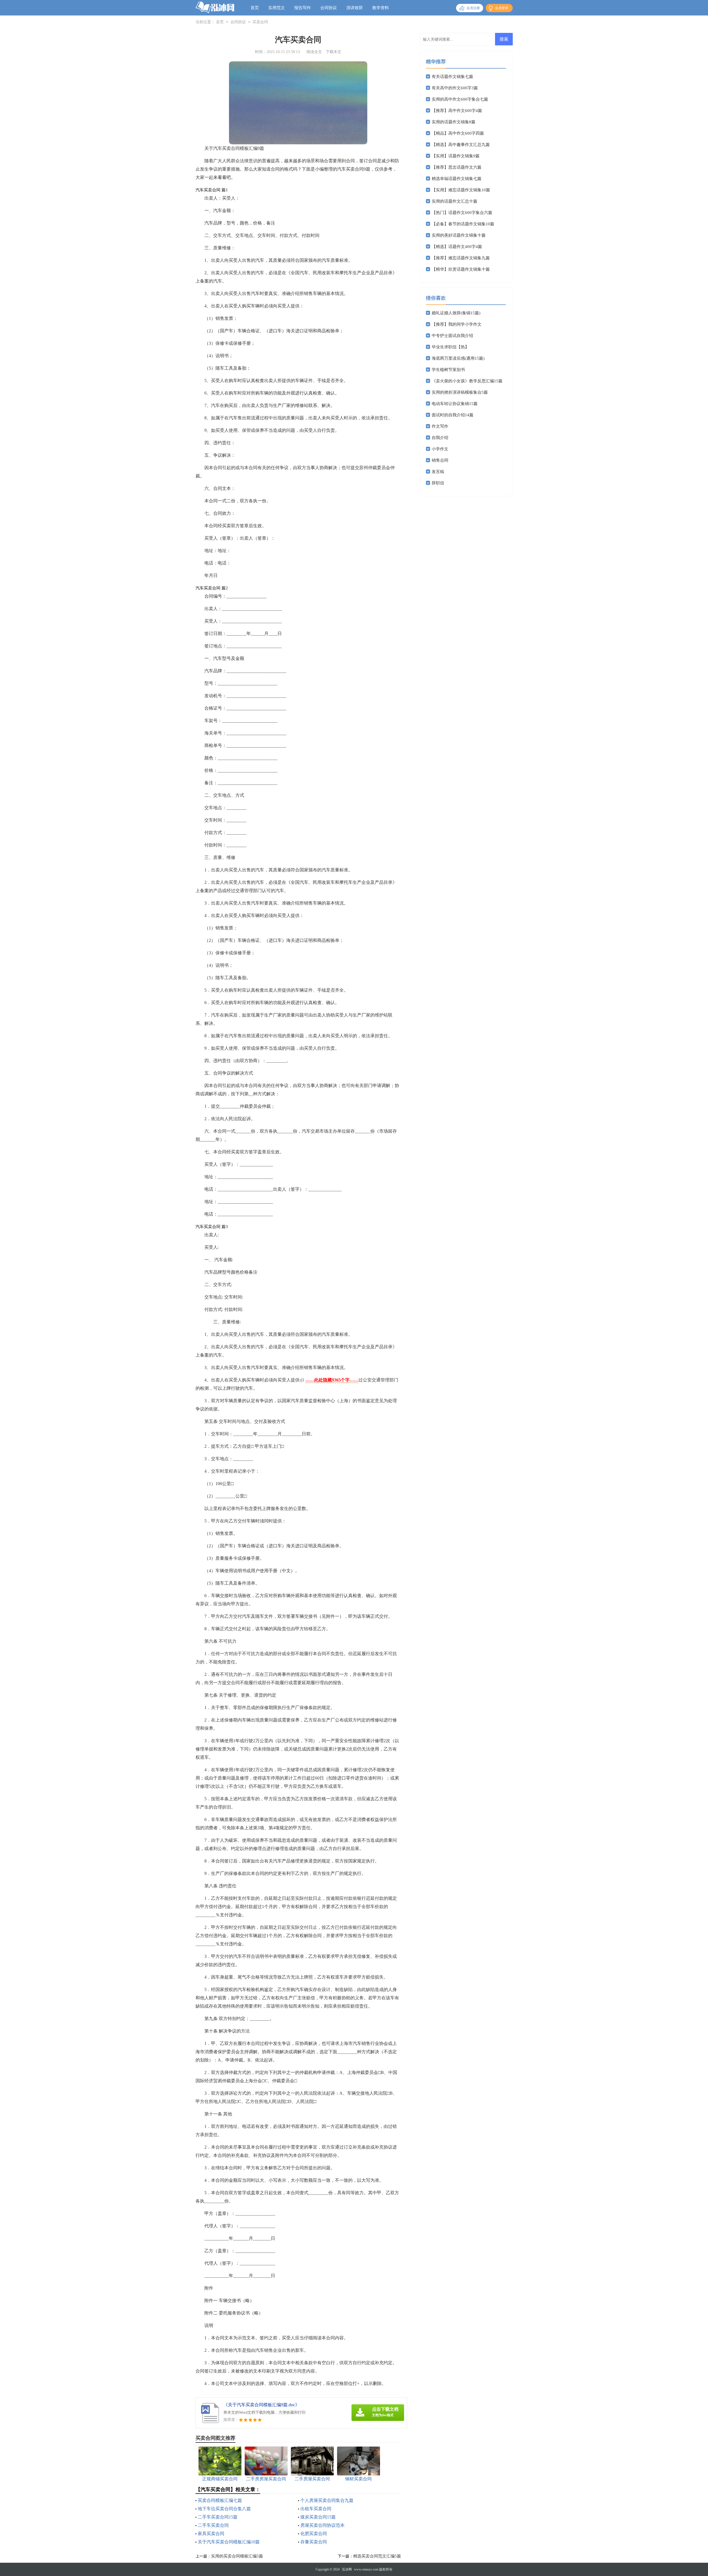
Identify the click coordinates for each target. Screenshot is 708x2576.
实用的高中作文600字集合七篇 (460, 99)
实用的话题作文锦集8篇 (454, 122)
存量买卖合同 (314, 2542)
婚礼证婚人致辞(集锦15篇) (456, 313)
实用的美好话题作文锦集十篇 (459, 235)
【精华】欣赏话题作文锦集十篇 (461, 269)
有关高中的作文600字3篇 (455, 88)
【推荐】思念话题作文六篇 (457, 167)
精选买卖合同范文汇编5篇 (377, 2556)
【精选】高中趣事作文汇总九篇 (461, 145)
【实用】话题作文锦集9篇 (456, 156)
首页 (255, 8)
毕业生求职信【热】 (450, 347)
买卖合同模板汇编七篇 (220, 2500)
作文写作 (440, 426)
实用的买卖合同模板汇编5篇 (237, 2556)
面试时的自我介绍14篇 (453, 415)
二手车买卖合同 (213, 2525)
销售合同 (440, 460)
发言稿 (438, 472)
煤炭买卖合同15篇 (318, 2517)
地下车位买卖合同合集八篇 (224, 2509)
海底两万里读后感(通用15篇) (458, 358)
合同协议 (329, 8)
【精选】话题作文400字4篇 (457, 247)
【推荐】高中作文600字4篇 (457, 111)
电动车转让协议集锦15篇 (455, 404)
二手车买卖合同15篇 (218, 2517)
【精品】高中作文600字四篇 (458, 133)
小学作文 (440, 449)
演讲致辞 (355, 8)
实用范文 (277, 8)
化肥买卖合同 (314, 2534)
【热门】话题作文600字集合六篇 (462, 213)
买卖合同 (260, 22)
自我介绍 (440, 438)
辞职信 (438, 483)
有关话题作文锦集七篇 (452, 77)
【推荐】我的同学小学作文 (457, 324)
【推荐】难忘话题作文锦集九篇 (461, 258)
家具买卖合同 (211, 2534)
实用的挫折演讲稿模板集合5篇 (460, 392)
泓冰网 (347, 2569)
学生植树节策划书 (448, 370)
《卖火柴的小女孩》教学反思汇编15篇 (467, 381)
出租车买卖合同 (316, 2509)
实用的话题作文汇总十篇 (455, 201)
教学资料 (381, 8)
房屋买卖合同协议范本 (322, 2525)
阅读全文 (314, 52)
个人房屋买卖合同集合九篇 (327, 2500)
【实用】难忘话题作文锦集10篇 (461, 190)
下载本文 (334, 52)
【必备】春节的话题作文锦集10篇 (463, 224)
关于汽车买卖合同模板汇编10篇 (229, 2542)
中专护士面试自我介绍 (452, 336)
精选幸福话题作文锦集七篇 (457, 179)
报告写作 (303, 8)
